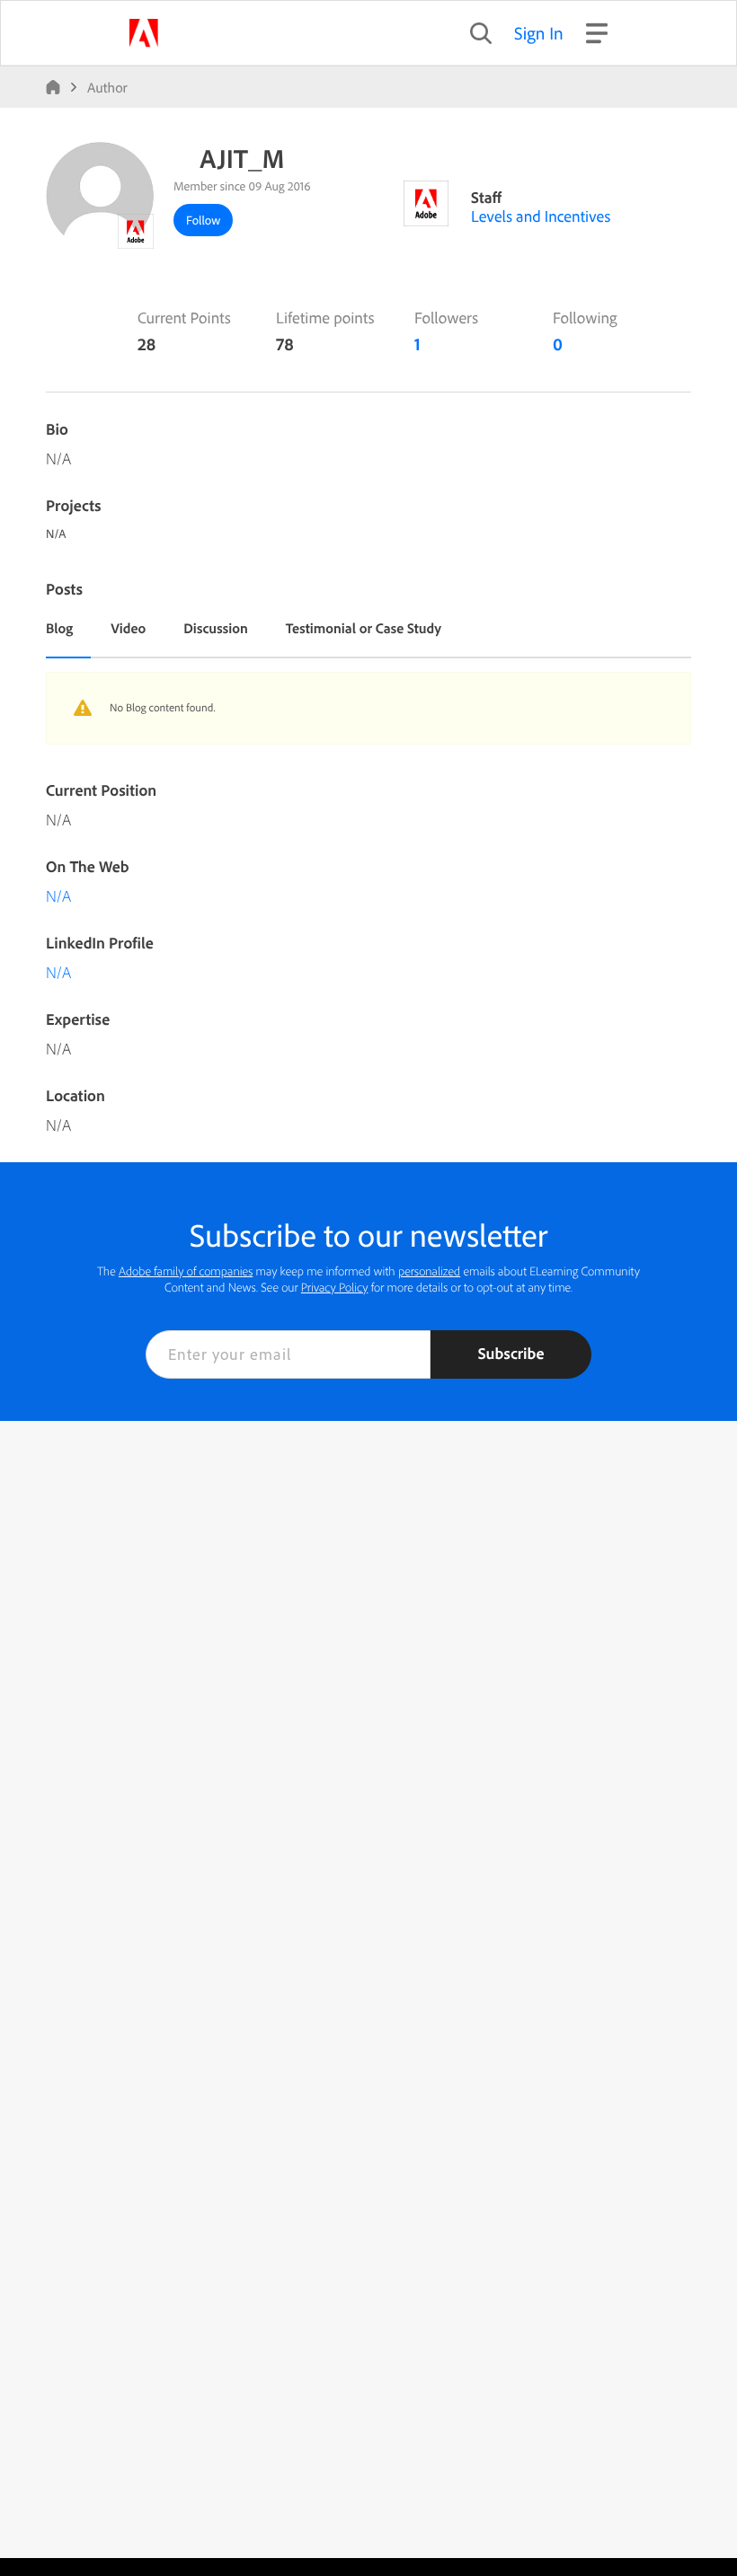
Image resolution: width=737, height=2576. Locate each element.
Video (128, 628)
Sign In (539, 33)
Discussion (216, 628)
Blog (59, 628)
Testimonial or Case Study (364, 628)
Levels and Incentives (541, 216)
